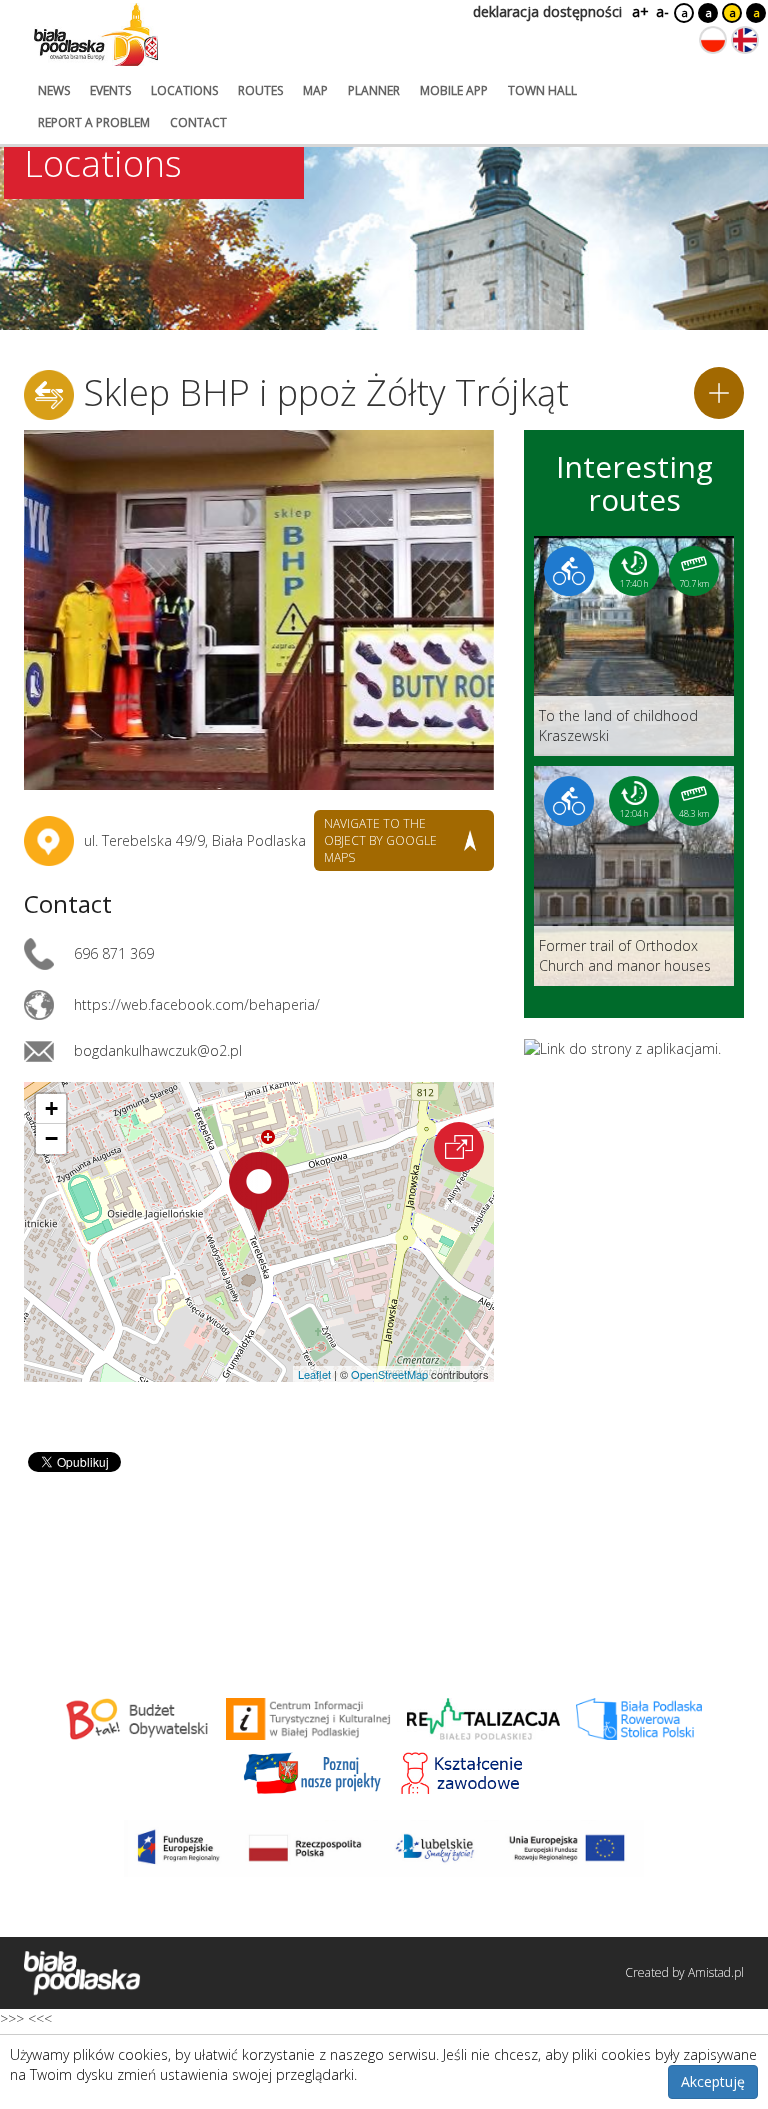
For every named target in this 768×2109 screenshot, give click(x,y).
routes (260, 90)
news (54, 90)
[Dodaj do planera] (719, 393)
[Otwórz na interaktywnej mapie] (459, 1147)
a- (662, 11)
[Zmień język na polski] (713, 40)
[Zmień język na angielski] (745, 40)
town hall (542, 90)
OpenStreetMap (389, 1374)
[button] (259, 1192)
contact (198, 122)
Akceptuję (713, 2081)
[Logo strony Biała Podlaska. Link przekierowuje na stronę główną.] (96, 35)
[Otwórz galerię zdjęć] (259, 610)
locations (184, 90)
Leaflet (314, 1374)
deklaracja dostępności (547, 11)
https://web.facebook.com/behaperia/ (197, 1004)
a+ (639, 11)
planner (374, 90)
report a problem (94, 122)
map (315, 90)
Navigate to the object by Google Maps (380, 840)
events (110, 90)
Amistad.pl (716, 1972)
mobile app (454, 90)
